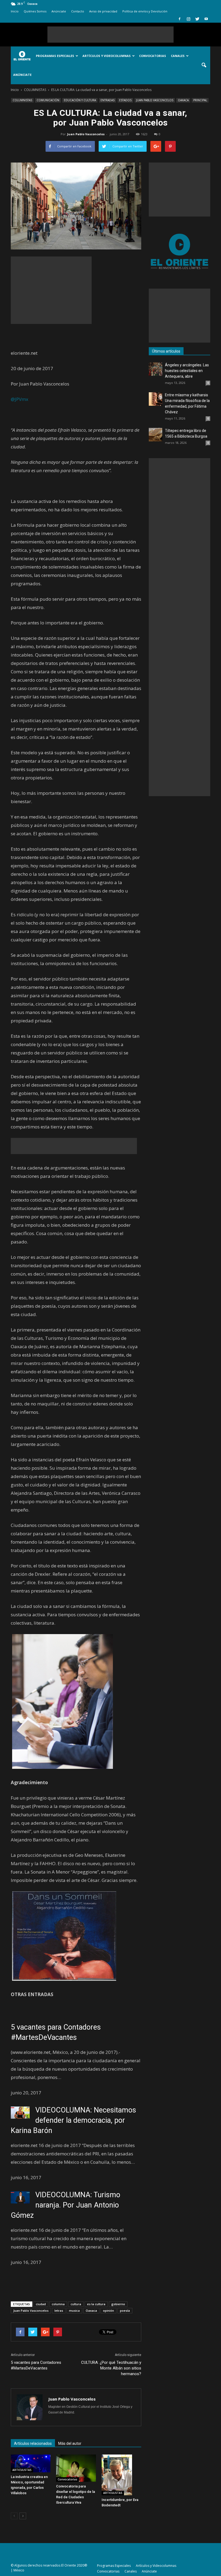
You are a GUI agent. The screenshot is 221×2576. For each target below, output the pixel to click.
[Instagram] (188, 19)
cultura (76, 2304)
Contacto (78, 11)
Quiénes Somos (35, 11)
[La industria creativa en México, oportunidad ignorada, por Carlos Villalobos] (31, 2464)
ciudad (41, 2304)
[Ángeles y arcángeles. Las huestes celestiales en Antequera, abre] (156, 369)
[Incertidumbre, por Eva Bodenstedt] (121, 2475)
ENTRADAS (108, 100)
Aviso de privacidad (103, 11)
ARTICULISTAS (22, 2470)
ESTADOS (125, 100)
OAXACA (183, 100)
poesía (125, 2310)
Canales (178, 56)
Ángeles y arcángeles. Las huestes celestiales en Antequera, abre (187, 371)
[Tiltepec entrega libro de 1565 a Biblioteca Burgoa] (156, 435)
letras (59, 2310)
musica (74, 2310)
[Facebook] (179, 19)
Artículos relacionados (33, 2443)
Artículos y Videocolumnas (107, 56)
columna (58, 2304)
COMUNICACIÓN (48, 100)
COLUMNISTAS (22, 100)
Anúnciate (59, 11)
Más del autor (70, 2443)
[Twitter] (197, 19)
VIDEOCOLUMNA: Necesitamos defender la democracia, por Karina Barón (73, 2120)
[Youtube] (206, 19)
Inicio (15, 11)
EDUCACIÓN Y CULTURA (80, 100)
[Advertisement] (110, 35)
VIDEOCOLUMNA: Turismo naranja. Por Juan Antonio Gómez (65, 2205)
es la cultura (96, 2304)
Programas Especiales (55, 56)
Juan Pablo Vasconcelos (86, 134)
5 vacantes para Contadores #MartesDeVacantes (36, 2365)
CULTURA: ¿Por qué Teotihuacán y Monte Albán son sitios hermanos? (111, 2368)
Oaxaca (91, 2310)
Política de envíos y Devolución (145, 11)
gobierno (118, 2304)
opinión (108, 2310)
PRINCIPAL (200, 100)
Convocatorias (153, 56)
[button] (204, 65)
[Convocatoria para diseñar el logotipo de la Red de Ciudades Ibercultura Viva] (76, 2468)
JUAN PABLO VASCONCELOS (155, 100)
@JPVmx (20, 399)
